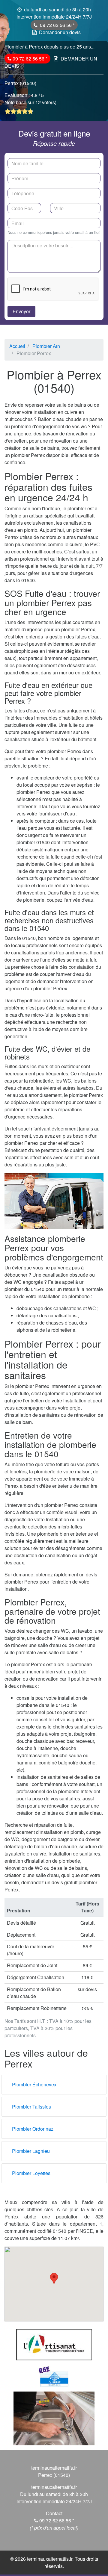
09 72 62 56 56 (56, 25)
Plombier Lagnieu (31, 2151)
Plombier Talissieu (32, 2107)
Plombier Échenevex (34, 2084)
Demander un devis (60, 32)
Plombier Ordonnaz (33, 2129)
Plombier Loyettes (31, 2173)
